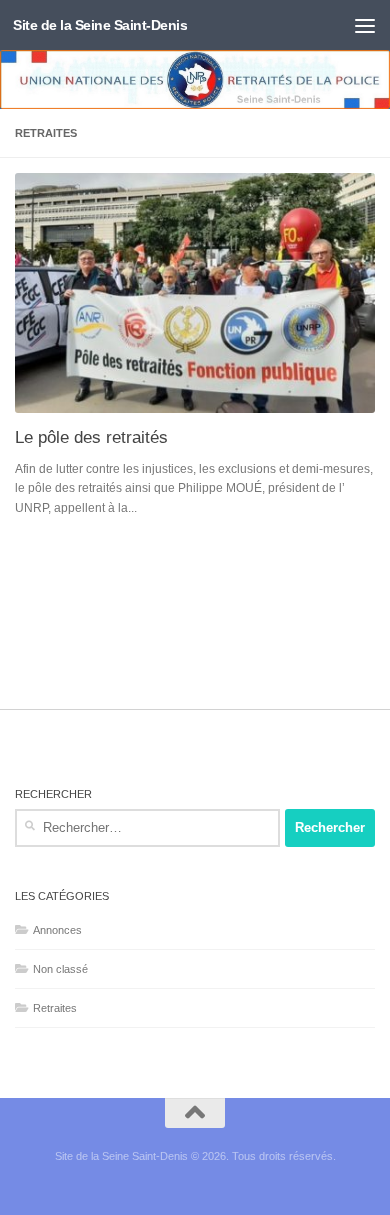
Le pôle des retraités (91, 437)
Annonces (57, 930)
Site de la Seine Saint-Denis (100, 25)
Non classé (60, 969)
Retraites (55, 1008)
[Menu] (365, 25)
